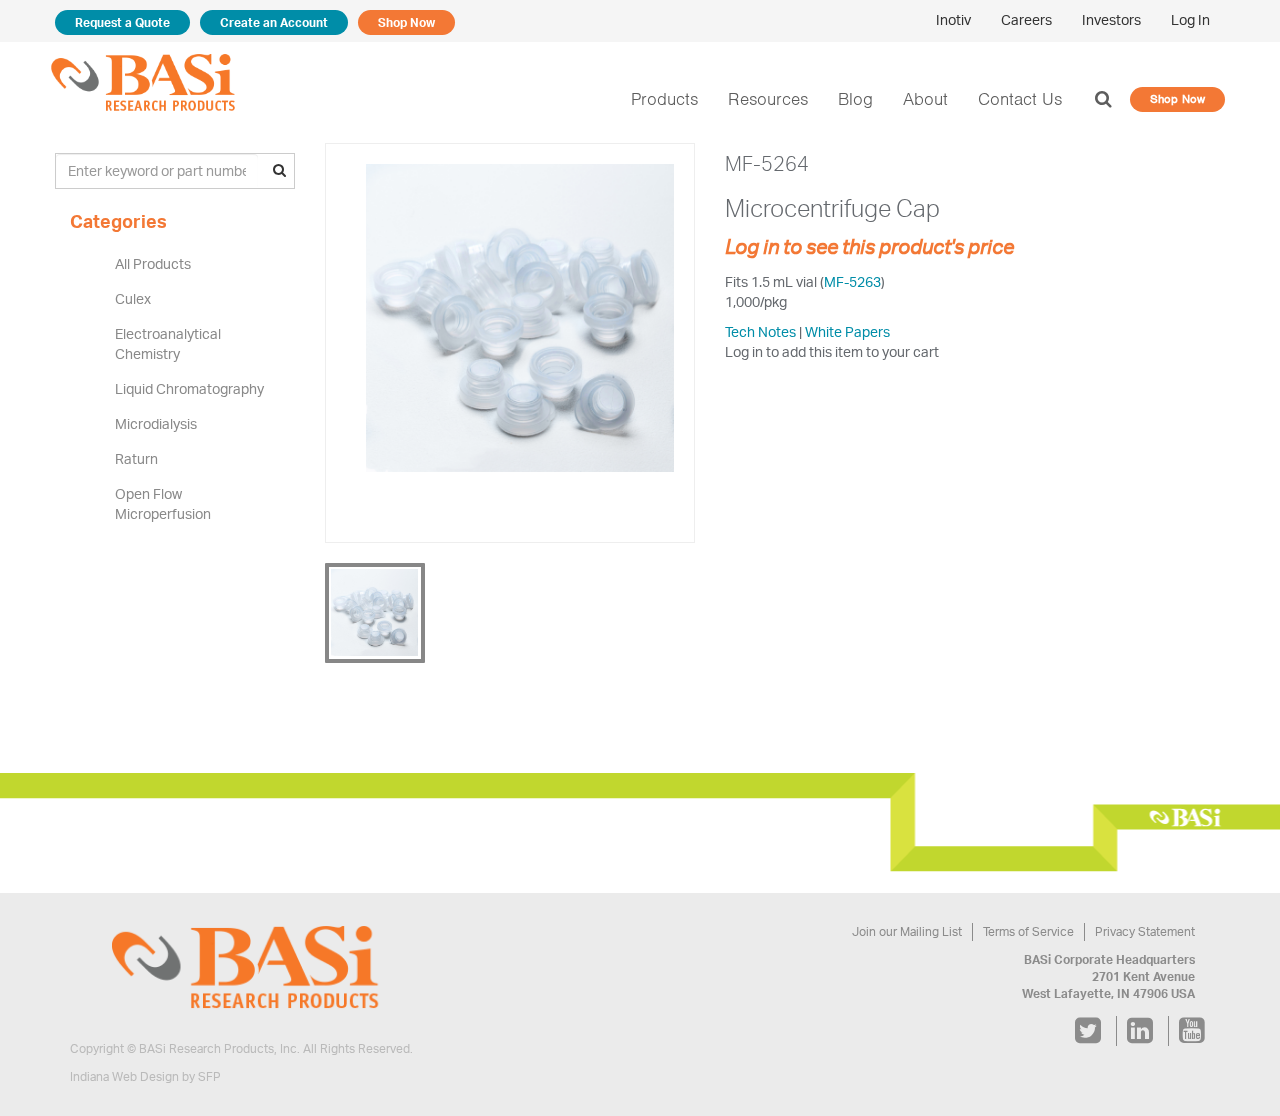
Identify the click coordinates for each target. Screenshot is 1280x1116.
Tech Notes (760, 331)
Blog (855, 99)
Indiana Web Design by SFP (145, 1076)
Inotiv (953, 19)
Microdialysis (156, 423)
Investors (1111, 19)
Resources (768, 99)
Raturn (136, 458)
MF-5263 (852, 281)
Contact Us (1020, 99)
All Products (153, 263)
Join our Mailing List (907, 931)
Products (664, 99)
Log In (1190, 19)
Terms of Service (1028, 931)
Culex (133, 298)
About (925, 99)
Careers (1026, 19)
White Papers (847, 331)
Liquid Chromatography (189, 388)
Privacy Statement (1145, 931)
